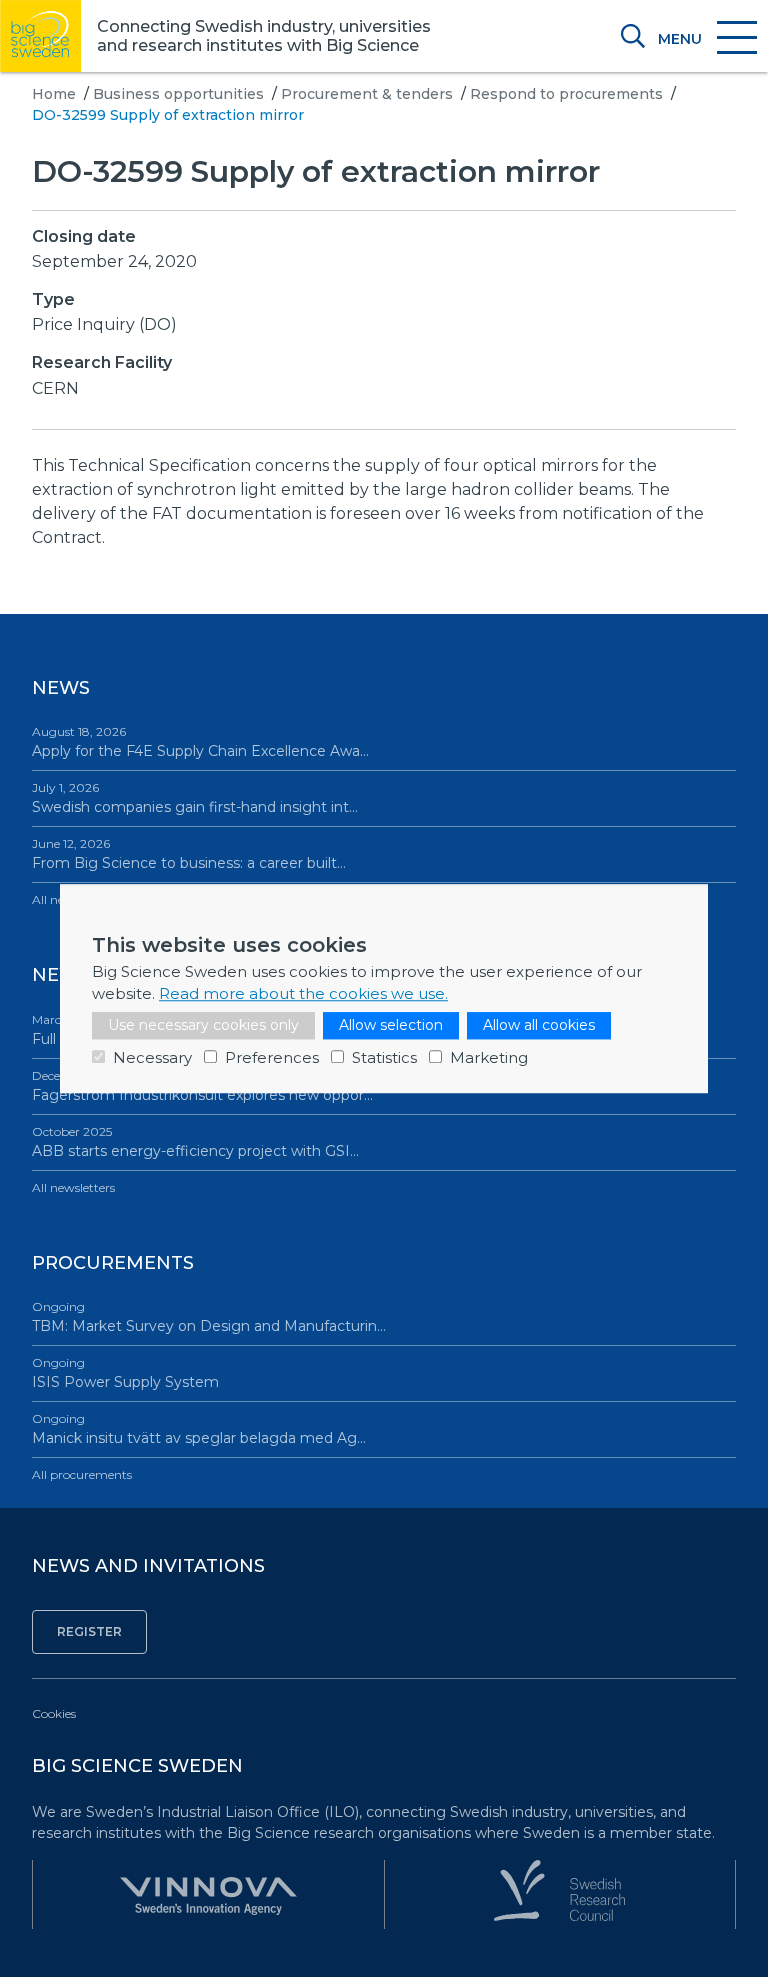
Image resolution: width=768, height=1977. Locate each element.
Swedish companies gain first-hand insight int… (195, 798)
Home (54, 94)
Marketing (489, 1057)
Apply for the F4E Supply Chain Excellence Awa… (200, 742)
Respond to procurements (566, 94)
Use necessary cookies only (203, 1025)
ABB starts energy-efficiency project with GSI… (195, 1142)
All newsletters (73, 1187)
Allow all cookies (539, 1025)
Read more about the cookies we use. (303, 993)
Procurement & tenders (367, 94)
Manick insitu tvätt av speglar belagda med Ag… (199, 1429)
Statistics (384, 1057)
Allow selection (391, 1025)
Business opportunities (178, 94)
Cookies (54, 1713)
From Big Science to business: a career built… (189, 854)
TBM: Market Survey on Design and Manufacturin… (209, 1317)
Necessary (152, 1057)
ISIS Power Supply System (125, 1373)
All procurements (82, 1474)
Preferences (272, 1057)
